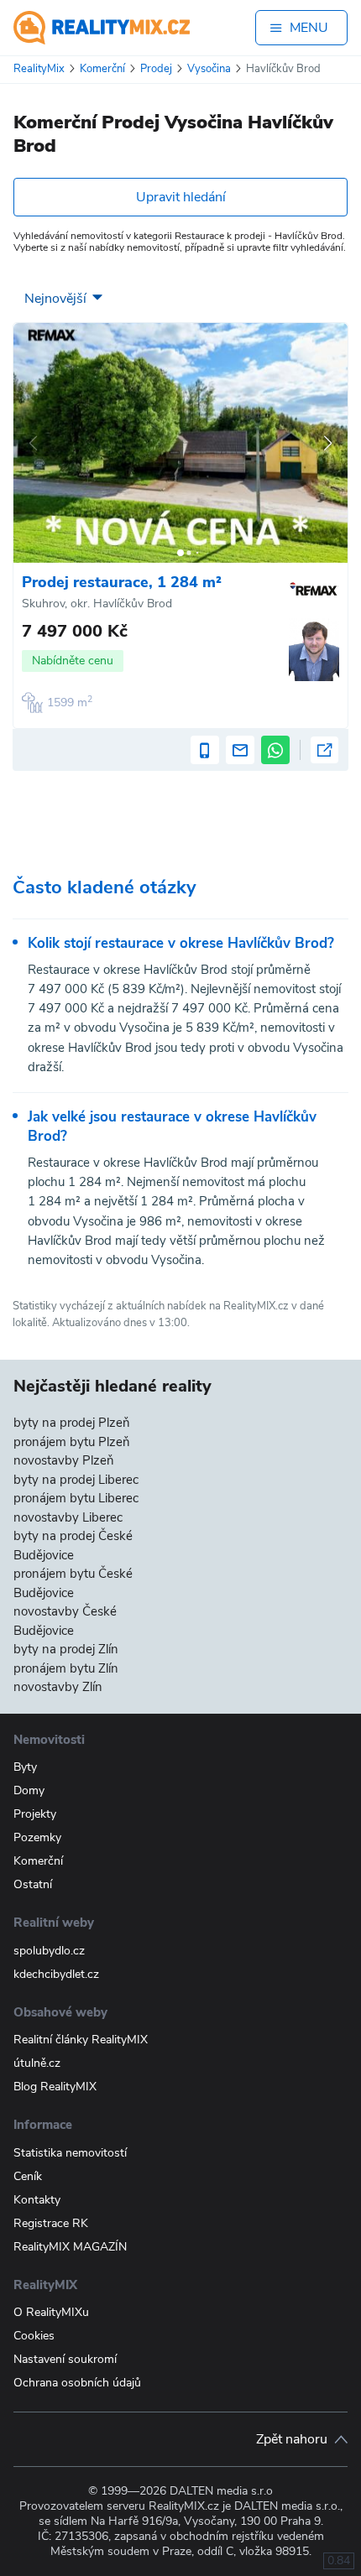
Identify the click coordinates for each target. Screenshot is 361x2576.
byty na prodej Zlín (66, 1649)
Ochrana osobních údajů (77, 2383)
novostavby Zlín (58, 1687)
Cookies (34, 2336)
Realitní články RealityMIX (81, 2040)
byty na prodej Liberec (76, 1480)
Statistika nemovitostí (70, 2153)
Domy (29, 1790)
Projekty (35, 1814)
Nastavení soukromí (65, 2359)
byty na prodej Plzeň (72, 1423)
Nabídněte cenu (73, 661)
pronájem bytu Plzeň (72, 1442)
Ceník (28, 2176)
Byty (25, 1767)
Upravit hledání (181, 197)
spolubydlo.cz (49, 1951)
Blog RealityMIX (55, 2087)
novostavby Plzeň (64, 1460)
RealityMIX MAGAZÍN (70, 2247)
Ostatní (33, 1884)
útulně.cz (37, 2063)
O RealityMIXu (51, 2312)
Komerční (38, 1861)
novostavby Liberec (68, 1517)
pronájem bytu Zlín (66, 1668)
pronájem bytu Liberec (76, 1498)
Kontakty (37, 2200)
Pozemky (37, 1837)
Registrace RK (51, 2223)
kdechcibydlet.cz (56, 1974)
